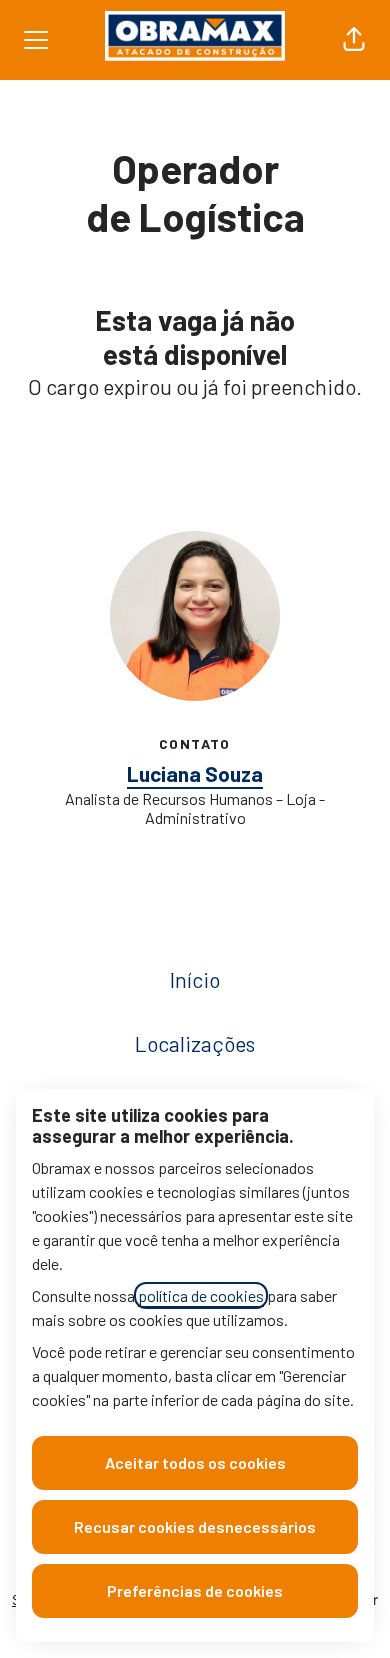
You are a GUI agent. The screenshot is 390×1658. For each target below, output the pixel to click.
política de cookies (201, 1295)
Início (195, 979)
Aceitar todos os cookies (195, 1462)
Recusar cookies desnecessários (195, 1526)
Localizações (195, 1043)
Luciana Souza (195, 773)
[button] (354, 40)
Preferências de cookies (195, 1590)
